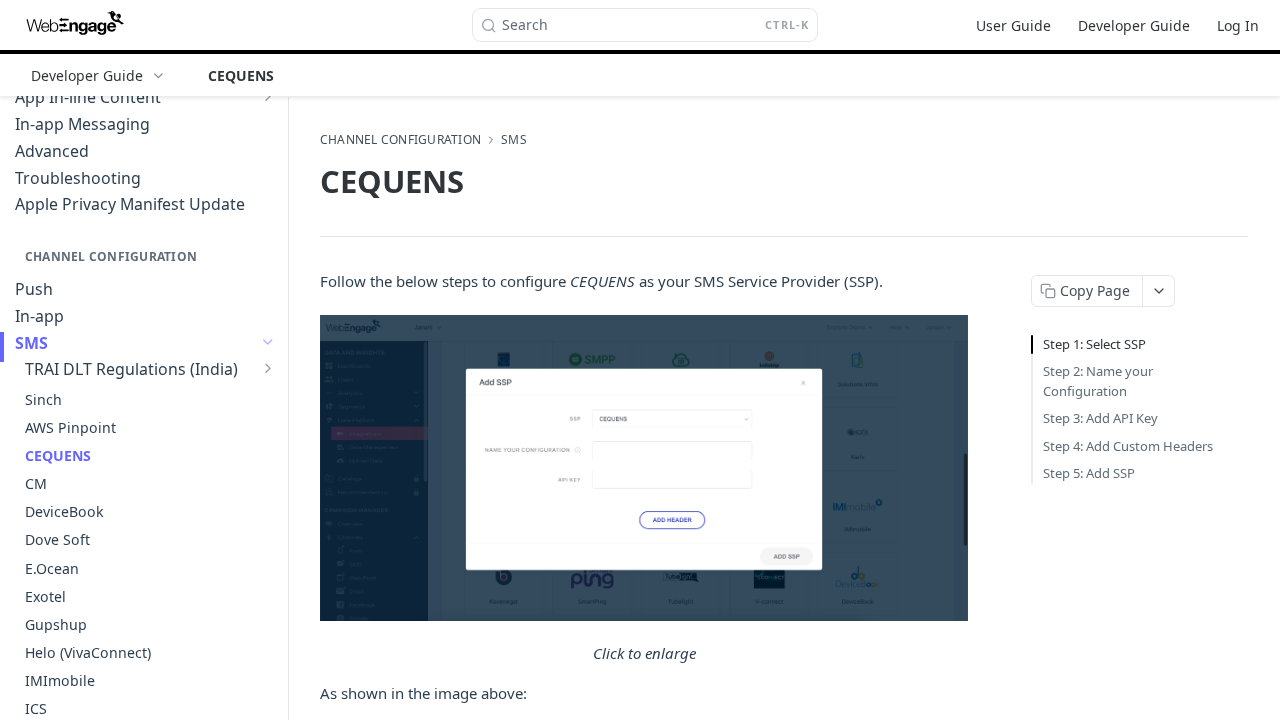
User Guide (1013, 25)
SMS (514, 140)
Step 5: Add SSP (1089, 473)
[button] (644, 468)
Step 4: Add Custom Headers (1128, 446)
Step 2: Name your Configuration (1098, 381)
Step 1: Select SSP (1094, 344)
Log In (1238, 25)
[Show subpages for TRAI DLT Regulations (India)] (268, 368)
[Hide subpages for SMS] (268, 342)
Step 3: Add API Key (1100, 418)
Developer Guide (1134, 25)
